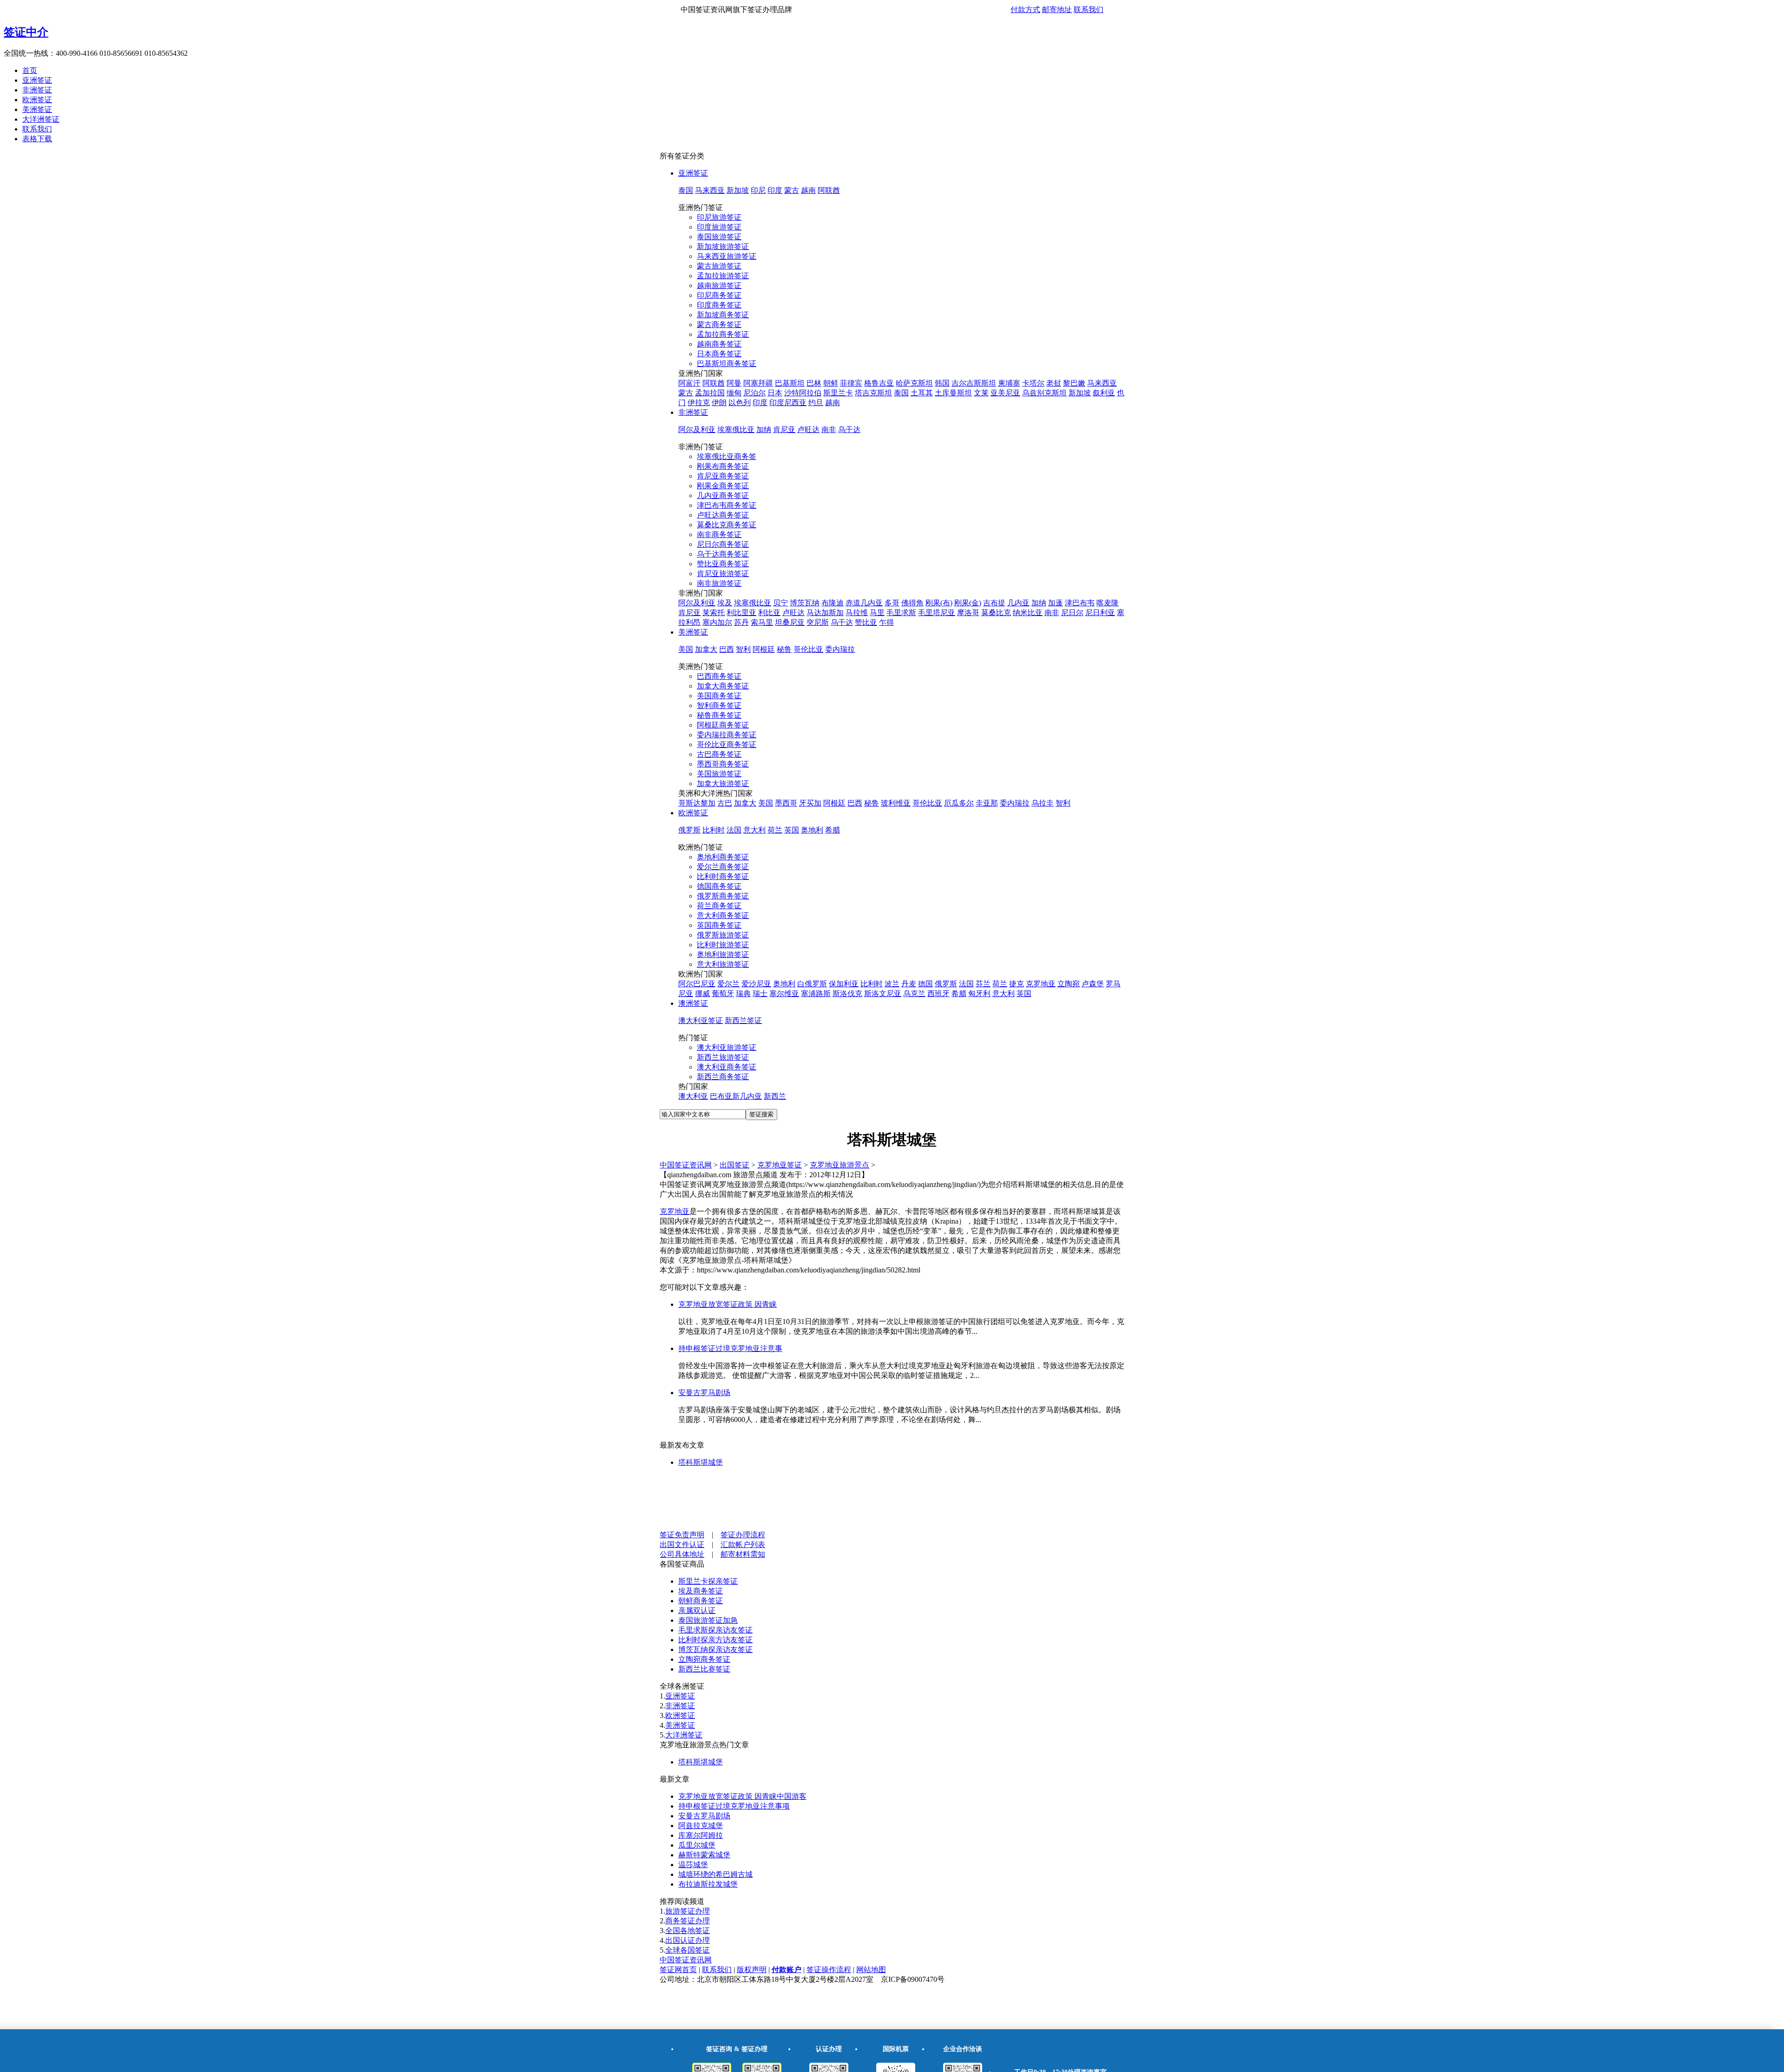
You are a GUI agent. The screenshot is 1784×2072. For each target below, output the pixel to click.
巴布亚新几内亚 (736, 1096)
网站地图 (871, 1970)
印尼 (758, 190)
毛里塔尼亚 (937, 613)
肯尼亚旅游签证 (723, 574)
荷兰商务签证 (719, 906)
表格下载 (37, 139)
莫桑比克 (996, 613)
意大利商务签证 (723, 915)
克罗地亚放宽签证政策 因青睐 (728, 1304)
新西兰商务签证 (723, 1077)
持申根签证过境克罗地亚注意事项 (734, 1806)
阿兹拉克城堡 (701, 1826)
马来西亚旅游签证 (727, 256)
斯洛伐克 (847, 993)
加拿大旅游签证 (723, 784)
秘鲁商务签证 (719, 715)
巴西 (727, 649)
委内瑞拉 (840, 649)
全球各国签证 (688, 1950)
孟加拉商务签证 (723, 334)
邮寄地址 (1057, 10)
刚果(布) (939, 603)
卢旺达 (808, 429)
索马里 (762, 622)
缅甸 (734, 393)
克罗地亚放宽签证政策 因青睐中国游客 (742, 1796)
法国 (734, 830)
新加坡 (738, 190)
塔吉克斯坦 (873, 393)
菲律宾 (851, 383)
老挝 (1054, 383)
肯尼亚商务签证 (723, 476)
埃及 (725, 603)
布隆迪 (833, 603)
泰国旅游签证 (719, 237)
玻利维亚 (896, 803)
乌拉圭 (1043, 803)
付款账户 (787, 1970)
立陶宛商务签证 (704, 1659)
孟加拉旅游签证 (723, 276)
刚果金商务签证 (723, 486)
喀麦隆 (1108, 603)
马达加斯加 (825, 613)
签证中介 (26, 32)
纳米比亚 (1028, 613)
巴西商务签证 (719, 676)
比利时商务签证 (723, 876)
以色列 (740, 403)
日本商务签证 (719, 354)
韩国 (942, 383)
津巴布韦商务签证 (727, 505)
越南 (808, 190)
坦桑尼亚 (790, 622)
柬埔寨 (1009, 383)
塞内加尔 (717, 622)
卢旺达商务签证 (723, 515)
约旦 (816, 403)
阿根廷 (764, 649)
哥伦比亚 (808, 649)
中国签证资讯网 (686, 1165)
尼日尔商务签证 (723, 544)
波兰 (892, 984)
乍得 (886, 622)
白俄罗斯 (812, 984)
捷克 (1017, 984)
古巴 (725, 803)
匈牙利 (979, 993)
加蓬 (1056, 603)
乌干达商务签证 (723, 554)
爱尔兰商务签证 (723, 867)
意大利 (754, 830)
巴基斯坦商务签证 (727, 364)
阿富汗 (689, 383)
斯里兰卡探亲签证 (708, 1581)
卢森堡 (1093, 984)
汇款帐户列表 (743, 1544)
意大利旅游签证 (723, 964)
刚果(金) (968, 603)
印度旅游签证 (719, 227)
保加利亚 (844, 984)
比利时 (714, 830)
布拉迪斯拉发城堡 (708, 1884)
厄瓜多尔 (959, 803)
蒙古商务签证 (719, 325)
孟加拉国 (710, 393)
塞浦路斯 (816, 993)
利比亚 (769, 613)
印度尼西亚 (788, 403)
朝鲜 (831, 383)
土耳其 (922, 393)
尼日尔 (1072, 613)
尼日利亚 (1100, 613)
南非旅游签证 (719, 583)
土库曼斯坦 (953, 393)
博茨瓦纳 (805, 603)
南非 (829, 429)
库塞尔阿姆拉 (701, 1835)
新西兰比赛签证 (704, 1669)
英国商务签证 (719, 925)
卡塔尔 (1033, 383)
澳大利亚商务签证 (727, 1067)
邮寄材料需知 (743, 1554)
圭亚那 (987, 803)
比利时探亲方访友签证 (715, 1640)
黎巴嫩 (1074, 383)
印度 (775, 190)
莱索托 (714, 613)
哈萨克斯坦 (914, 383)
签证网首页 (678, 1970)
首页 (30, 70)
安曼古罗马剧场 (704, 1393)
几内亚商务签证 (723, 495)
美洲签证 (37, 109)
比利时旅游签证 (723, 945)
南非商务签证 (719, 534)
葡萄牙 (723, 993)
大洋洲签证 (41, 119)
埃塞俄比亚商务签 (727, 456)
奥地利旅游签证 (723, 954)
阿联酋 (829, 190)
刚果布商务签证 (723, 466)
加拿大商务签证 (723, 686)
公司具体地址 (682, 1554)
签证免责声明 (682, 1535)
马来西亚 (710, 190)
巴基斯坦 (790, 383)
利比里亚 (741, 613)
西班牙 (938, 993)
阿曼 (734, 383)
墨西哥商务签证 (723, 764)
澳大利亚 (693, 1096)
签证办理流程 (743, 1535)
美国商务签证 (719, 696)
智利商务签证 (719, 705)
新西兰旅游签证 (723, 1057)
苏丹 (741, 622)
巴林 (814, 383)
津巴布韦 (1080, 603)
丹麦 (909, 984)
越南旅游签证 (719, 285)
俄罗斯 (689, 830)
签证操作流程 (829, 1970)
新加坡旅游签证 (723, 246)
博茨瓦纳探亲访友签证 (715, 1649)
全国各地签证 (688, 1931)
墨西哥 (786, 803)
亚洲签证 (37, 80)
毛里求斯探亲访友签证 (715, 1630)
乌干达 (849, 429)
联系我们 (1089, 10)
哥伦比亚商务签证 (727, 744)
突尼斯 (818, 622)
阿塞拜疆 (758, 383)
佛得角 (912, 603)
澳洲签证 (693, 1003)
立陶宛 (1069, 984)
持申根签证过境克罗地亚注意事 (730, 1348)
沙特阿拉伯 (803, 393)
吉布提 (994, 603)
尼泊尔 (754, 393)
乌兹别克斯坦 (1044, 393)
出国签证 (735, 1165)
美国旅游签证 (719, 774)
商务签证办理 (688, 1921)
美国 (686, 649)
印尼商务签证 (719, 295)
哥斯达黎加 (697, 803)
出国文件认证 (682, 1544)
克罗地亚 (1041, 984)
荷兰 (775, 830)
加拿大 (706, 649)
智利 (743, 649)
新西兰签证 (743, 1020)
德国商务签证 (719, 886)
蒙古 (792, 190)
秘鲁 (784, 649)
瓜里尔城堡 (697, 1845)
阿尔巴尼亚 (697, 984)
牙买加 (810, 803)
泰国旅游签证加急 (708, 1620)
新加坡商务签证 (723, 315)
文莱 (981, 393)
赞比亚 (866, 622)
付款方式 (1025, 10)
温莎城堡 (693, 1865)
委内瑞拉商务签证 (727, 735)
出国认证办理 (688, 1940)
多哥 (892, 603)
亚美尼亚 (1005, 393)
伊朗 (719, 403)
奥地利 (812, 830)
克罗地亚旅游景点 (840, 1165)
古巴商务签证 (719, 754)
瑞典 (743, 993)
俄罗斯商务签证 (723, 896)
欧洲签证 (37, 100)
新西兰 (775, 1096)
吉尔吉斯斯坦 (974, 383)
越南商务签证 (719, 344)
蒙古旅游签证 (719, 266)
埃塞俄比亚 (736, 429)
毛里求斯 (901, 613)
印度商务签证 (719, 305)
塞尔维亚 (784, 993)
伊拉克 (699, 403)
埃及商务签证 (701, 1591)
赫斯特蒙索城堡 (704, 1855)
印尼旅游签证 (719, 217)
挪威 (702, 993)
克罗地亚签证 (780, 1165)
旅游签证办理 (688, 1911)
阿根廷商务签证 (723, 725)
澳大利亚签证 (701, 1020)
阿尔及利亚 (697, 429)
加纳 (764, 429)
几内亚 (1018, 603)
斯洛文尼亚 (883, 993)
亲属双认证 (697, 1610)
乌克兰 (914, 993)
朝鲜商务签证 (701, 1601)
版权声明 (752, 1970)
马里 (877, 613)
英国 (792, 830)
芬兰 (983, 984)
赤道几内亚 (864, 603)
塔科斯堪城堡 (701, 1462)
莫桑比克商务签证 (727, 525)
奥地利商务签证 (723, 857)
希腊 (833, 830)
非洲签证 (37, 90)
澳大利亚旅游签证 (727, 1047)
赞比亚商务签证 (723, 564)
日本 (775, 393)
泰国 (686, 190)
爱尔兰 (728, 984)
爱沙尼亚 (756, 984)
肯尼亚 (784, 429)
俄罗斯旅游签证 (723, 935)
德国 (925, 984)
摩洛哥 (968, 613)
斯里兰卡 (838, 393)
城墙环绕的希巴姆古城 (715, 1874)
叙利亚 (1104, 393)
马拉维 (857, 613)
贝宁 (780, 603)
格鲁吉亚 (879, 383)
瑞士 (760, 993)
